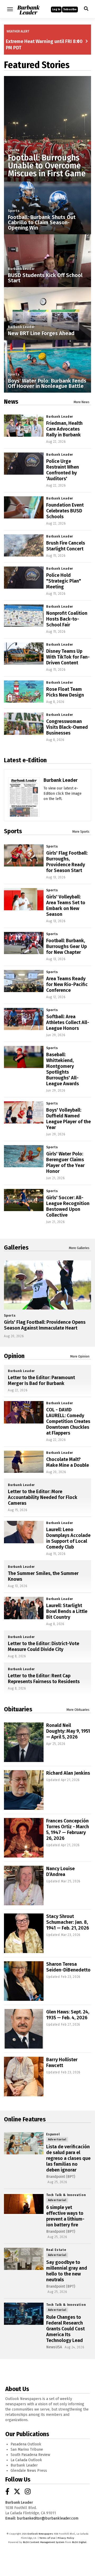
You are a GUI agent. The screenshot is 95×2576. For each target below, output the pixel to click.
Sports (14, 150)
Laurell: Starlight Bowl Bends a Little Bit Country (67, 1611)
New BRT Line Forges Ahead (41, 333)
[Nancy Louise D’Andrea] (24, 1885)
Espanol (53, 2134)
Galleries (16, 1247)
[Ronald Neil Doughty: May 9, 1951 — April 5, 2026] (24, 1742)
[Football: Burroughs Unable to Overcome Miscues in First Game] (47, 120)
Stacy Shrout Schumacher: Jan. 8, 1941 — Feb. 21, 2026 (68, 1922)
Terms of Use (47, 2538)
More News (82, 402)
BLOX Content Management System (44, 2542)
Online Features (25, 2119)
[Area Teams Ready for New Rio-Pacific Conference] (24, 981)
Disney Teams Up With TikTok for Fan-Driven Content (68, 657)
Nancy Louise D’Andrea (60, 1872)
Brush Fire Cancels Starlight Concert (66, 546)
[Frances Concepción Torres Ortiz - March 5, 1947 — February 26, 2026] (24, 1838)
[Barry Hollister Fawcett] (24, 2077)
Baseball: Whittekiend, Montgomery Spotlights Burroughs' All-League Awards (63, 1069)
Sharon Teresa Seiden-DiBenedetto (68, 1967)
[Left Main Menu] (10, 9)
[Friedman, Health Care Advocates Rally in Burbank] (24, 426)
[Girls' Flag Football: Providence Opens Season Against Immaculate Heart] (47, 1285)
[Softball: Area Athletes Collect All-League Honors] (24, 1019)
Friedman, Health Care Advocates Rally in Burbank (64, 429)
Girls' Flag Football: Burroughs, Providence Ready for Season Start (67, 862)
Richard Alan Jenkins (68, 1773)
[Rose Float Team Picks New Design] (24, 692)
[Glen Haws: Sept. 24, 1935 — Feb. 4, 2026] (24, 2029)
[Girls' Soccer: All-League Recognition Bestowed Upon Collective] (24, 1200)
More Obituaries (78, 1710)
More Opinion (80, 1356)
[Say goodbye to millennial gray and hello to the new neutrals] (24, 2259)
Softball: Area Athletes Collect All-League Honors (68, 1022)
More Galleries (79, 1248)
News (11, 402)
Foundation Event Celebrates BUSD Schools (65, 511)
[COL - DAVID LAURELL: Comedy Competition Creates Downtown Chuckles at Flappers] (24, 1412)
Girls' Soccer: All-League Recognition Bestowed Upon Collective (68, 1206)
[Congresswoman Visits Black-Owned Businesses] (24, 724)
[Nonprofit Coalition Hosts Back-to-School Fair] (24, 616)
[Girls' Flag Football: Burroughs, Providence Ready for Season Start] (24, 855)
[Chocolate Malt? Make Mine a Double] (24, 1462)
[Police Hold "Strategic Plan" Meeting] (24, 578)
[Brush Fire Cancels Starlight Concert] (24, 545)
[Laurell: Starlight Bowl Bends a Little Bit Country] (24, 1608)
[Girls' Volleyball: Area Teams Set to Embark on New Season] (24, 899)
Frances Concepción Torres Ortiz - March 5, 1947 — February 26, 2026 (68, 1830)
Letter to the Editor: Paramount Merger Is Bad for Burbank (41, 1380)
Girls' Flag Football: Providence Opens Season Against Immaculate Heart (45, 1325)
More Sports (81, 832)
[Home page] (28, 9)
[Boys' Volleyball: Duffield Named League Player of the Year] (24, 1112)
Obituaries (18, 1709)
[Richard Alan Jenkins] (24, 1790)
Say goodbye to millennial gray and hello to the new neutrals (67, 2271)
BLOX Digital (79, 2542)
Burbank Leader (21, 269)
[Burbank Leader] (24, 808)
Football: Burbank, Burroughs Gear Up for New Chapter (66, 946)
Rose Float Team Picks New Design (65, 692)
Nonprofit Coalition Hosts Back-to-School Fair (67, 619)
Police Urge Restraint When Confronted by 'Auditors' (63, 470)
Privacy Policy (66, 2538)
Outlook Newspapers (40, 2534)
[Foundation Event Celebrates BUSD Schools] (24, 507)
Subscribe (70, 9)
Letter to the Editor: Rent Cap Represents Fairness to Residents (44, 1679)
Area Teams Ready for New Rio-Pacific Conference (67, 984)
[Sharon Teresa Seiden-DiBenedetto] (24, 1981)
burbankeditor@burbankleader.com (48, 2518)
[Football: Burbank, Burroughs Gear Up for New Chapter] (24, 943)
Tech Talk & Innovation (66, 2195)
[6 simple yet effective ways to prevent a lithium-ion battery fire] (24, 2204)
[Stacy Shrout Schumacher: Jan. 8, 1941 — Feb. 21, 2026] (24, 1933)
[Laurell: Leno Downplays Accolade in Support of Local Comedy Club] (24, 1532)
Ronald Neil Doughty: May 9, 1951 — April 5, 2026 (68, 1731)
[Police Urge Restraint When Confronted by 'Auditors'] (24, 464)
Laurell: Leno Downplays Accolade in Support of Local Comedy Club (68, 1538)
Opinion (14, 1356)
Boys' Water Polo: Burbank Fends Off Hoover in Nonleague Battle (47, 383)
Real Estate (56, 2250)
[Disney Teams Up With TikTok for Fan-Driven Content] (24, 654)
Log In (56, 9)
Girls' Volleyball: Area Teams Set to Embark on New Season (66, 906)
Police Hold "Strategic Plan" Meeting (64, 581)
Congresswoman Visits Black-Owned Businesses (67, 727)
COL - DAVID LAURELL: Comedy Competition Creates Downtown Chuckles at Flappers (68, 1421)
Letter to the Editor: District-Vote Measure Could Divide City (44, 1646)
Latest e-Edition (25, 760)
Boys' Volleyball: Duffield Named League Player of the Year (68, 1119)
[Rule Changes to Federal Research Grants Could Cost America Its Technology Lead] (24, 2314)
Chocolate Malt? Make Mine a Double (68, 1462)
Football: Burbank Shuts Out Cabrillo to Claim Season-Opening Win (42, 222)
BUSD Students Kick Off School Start (45, 278)
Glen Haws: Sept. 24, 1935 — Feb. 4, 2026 (68, 2015)
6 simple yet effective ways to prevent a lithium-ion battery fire (65, 2216)
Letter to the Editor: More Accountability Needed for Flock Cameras (43, 1497)
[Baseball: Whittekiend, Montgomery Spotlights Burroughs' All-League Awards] (24, 1057)
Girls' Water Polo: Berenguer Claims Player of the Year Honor (65, 1163)
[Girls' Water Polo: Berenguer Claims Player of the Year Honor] (24, 1156)
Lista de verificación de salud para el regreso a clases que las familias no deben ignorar (68, 2158)
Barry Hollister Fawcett (62, 2063)
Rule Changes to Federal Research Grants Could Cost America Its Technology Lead (65, 2329)
